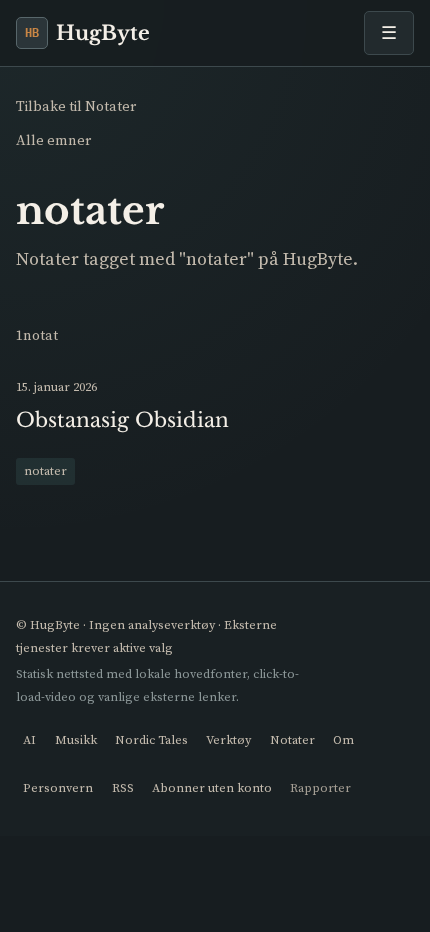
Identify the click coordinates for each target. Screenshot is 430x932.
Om (343, 739)
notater (45, 470)
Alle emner (53, 140)
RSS (123, 787)
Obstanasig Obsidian (122, 420)
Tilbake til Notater (76, 106)
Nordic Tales (151, 739)
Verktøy (228, 739)
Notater (292, 739)
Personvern (58, 787)
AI (29, 739)
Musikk (76, 739)
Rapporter (320, 787)
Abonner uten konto (212, 787)
